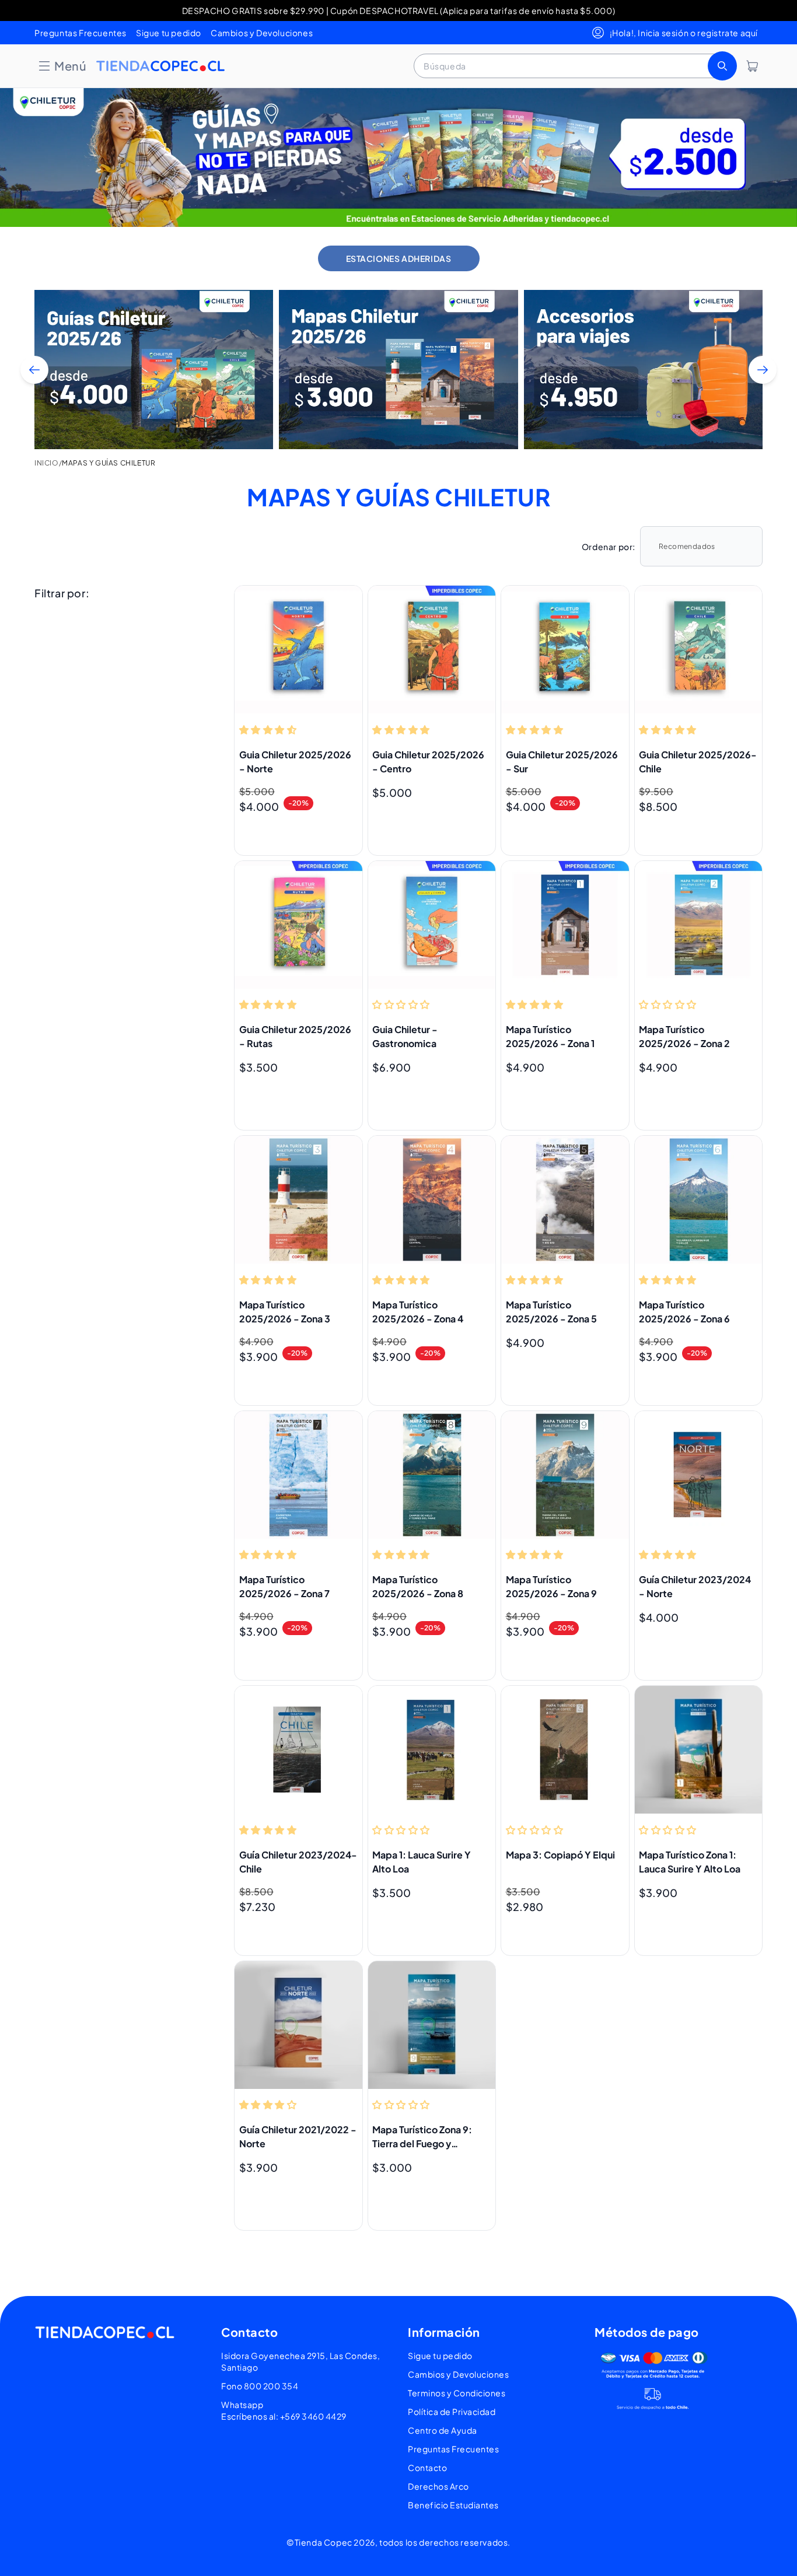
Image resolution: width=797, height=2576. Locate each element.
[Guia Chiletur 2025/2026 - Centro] (432, 650)
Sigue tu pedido (169, 33)
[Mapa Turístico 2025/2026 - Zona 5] (565, 1200)
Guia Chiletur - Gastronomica (405, 1036)
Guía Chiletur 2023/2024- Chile (298, 1862)
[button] (62, 66)
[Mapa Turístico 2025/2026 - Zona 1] (565, 925)
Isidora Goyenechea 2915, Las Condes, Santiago (300, 2361)
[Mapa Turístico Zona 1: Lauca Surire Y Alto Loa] (699, 1750)
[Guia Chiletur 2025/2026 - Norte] (298, 650)
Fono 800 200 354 (260, 2386)
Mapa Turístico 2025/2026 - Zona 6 (684, 1312)
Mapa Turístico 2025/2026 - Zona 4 (418, 1312)
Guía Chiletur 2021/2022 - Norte (298, 2136)
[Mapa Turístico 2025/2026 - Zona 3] (298, 1200)
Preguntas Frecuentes (81, 33)
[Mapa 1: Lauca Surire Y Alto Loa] (432, 1750)
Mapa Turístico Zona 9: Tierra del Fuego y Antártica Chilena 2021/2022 (422, 2137)
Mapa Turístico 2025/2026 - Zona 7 (284, 1586)
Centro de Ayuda (443, 2430)
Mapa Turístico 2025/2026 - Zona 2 (684, 1036)
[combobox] (574, 66)
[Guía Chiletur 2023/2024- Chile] (298, 1750)
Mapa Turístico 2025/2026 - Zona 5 (551, 1312)
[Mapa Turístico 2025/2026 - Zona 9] (565, 1475)
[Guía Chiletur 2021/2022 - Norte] (298, 2025)
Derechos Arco (438, 2486)
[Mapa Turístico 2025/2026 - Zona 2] (699, 925)
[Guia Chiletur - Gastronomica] (432, 925)
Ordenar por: (609, 547)
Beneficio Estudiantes (453, 2505)
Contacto (427, 2467)
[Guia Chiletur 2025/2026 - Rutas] (298, 925)
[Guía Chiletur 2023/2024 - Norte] (699, 1475)
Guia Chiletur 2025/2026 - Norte (295, 762)
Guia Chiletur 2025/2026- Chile (698, 762)
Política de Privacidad (452, 2411)
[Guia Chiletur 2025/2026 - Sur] (565, 650)
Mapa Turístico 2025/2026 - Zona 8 (418, 1586)
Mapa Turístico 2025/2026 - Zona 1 (550, 1036)
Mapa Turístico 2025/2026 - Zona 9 (551, 1586)
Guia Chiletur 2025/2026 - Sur (562, 762)
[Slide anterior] (34, 370)
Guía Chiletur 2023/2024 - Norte (695, 1586)
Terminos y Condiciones (457, 2393)
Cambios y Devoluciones (262, 33)
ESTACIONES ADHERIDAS (399, 258)
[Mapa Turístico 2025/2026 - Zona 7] (298, 1475)
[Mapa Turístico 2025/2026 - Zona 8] (432, 1475)
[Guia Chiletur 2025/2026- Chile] (699, 650)
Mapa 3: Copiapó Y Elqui (560, 1855)
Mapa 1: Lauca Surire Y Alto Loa (422, 1862)
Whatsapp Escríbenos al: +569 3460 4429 (284, 2410)
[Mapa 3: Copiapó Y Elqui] (565, 1750)
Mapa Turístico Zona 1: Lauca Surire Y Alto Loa (690, 1862)
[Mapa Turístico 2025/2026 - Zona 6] (699, 1200)
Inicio (47, 463)
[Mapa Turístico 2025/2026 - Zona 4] (432, 1200)
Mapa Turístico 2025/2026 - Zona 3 (285, 1312)
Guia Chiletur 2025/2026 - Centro (428, 762)
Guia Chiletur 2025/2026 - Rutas (295, 1036)
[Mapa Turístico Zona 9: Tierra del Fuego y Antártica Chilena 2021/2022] (432, 2025)
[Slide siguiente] (763, 370)
